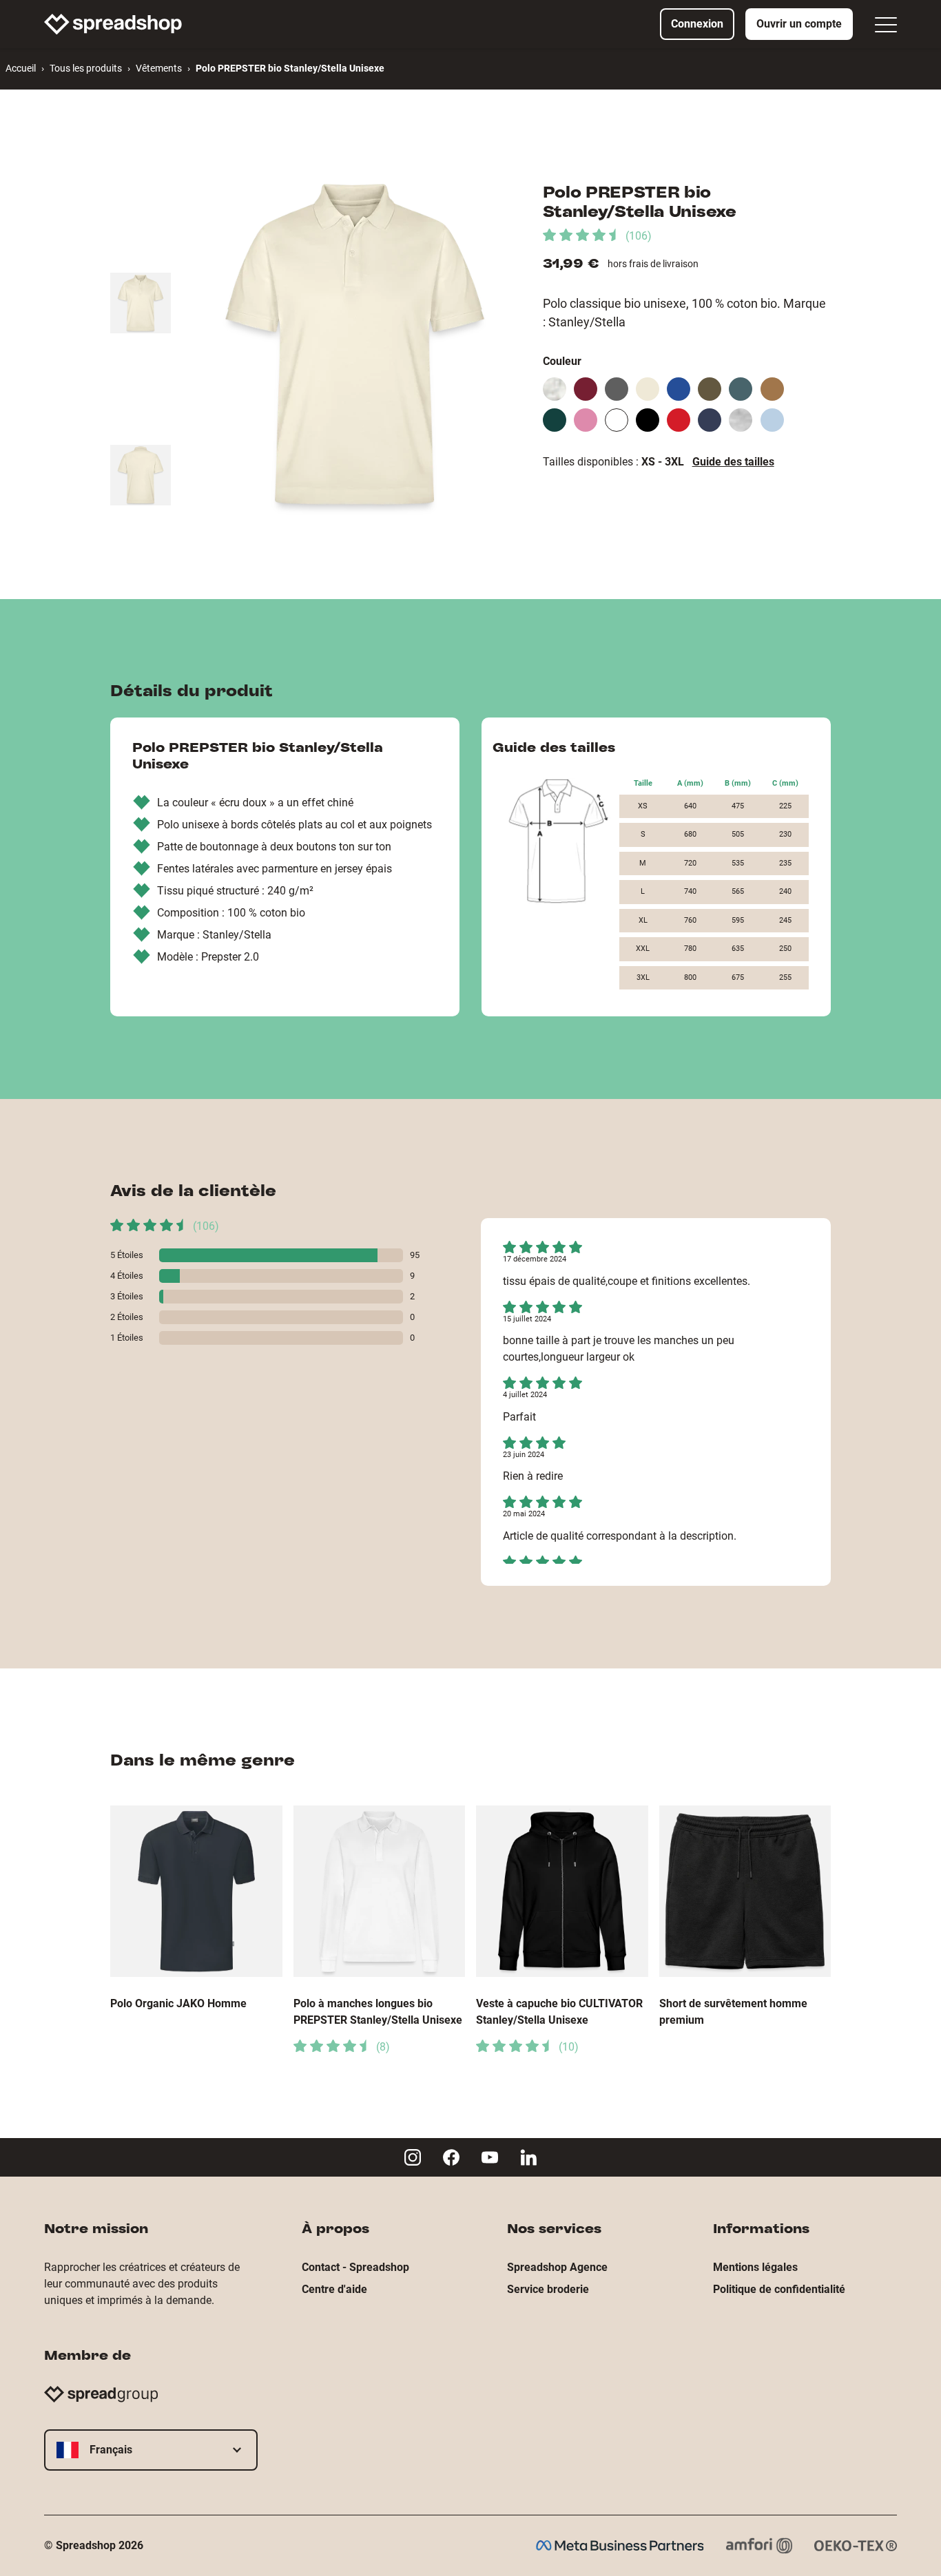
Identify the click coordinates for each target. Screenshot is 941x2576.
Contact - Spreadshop (355, 2267)
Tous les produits (86, 68)
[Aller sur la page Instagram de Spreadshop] (413, 2157)
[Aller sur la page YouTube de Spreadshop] (490, 2157)
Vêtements (159, 68)
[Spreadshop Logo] (113, 24)
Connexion (697, 24)
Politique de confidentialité (779, 2289)
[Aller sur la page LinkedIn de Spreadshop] (528, 2157)
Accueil (21, 68)
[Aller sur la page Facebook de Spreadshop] (451, 2157)
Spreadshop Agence (557, 2267)
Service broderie (548, 2289)
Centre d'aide (334, 2289)
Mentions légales (755, 2267)
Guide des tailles (733, 462)
